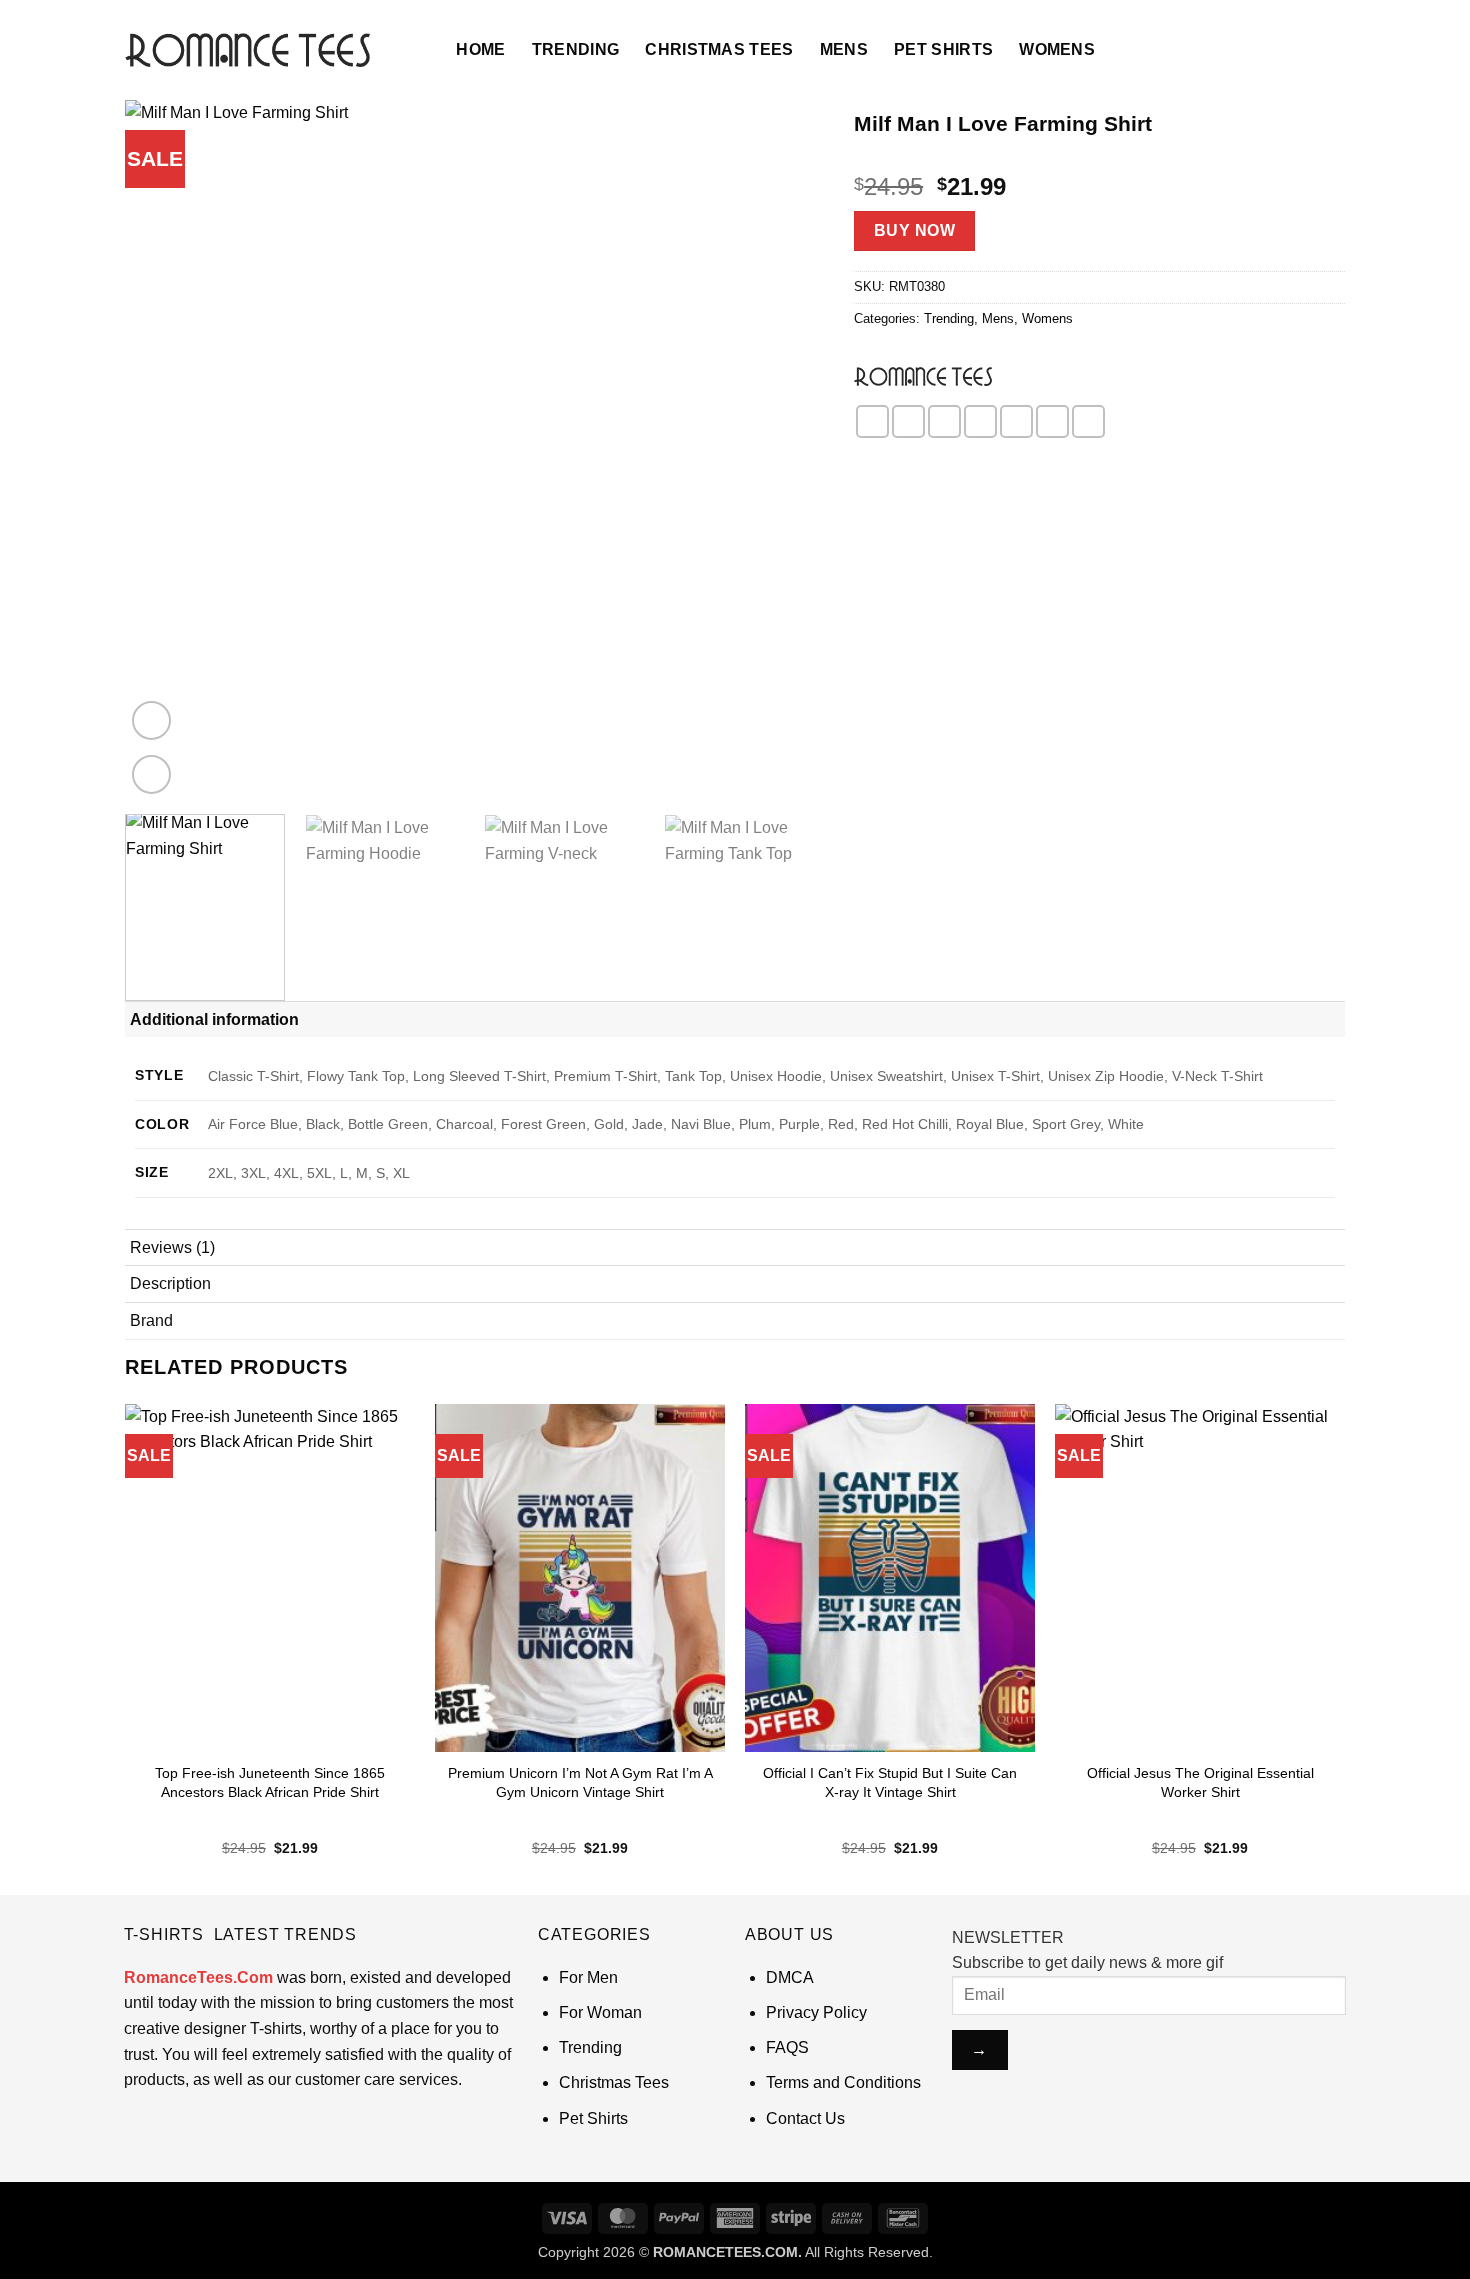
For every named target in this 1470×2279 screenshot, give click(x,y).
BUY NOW (914, 230)
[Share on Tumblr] (1088, 421)
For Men (588, 1977)
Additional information (214, 1019)
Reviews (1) (172, 1247)
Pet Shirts (943, 49)
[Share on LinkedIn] (1052, 421)
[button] (415, 50)
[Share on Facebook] (872, 421)
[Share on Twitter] (908, 421)
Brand (151, 1320)
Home (480, 49)
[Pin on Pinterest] (980, 421)
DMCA (790, 1977)
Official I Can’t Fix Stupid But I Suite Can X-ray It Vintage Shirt (890, 1782)
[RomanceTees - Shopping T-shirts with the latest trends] (247, 49)
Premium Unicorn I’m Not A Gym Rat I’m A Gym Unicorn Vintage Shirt (580, 1782)
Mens (844, 49)
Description (170, 1283)
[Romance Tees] (923, 376)
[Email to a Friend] (944, 421)
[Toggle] (1322, 1018)
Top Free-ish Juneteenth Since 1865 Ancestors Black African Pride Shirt (270, 1782)
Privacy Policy (816, 2012)
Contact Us (805, 2118)
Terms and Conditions (843, 2082)
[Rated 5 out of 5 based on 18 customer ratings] (1099, 155)
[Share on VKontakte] (1016, 421)
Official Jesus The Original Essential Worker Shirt (1200, 1782)
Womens (1057, 49)
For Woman (600, 2012)
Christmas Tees (719, 49)
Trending (576, 49)
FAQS (787, 2047)
